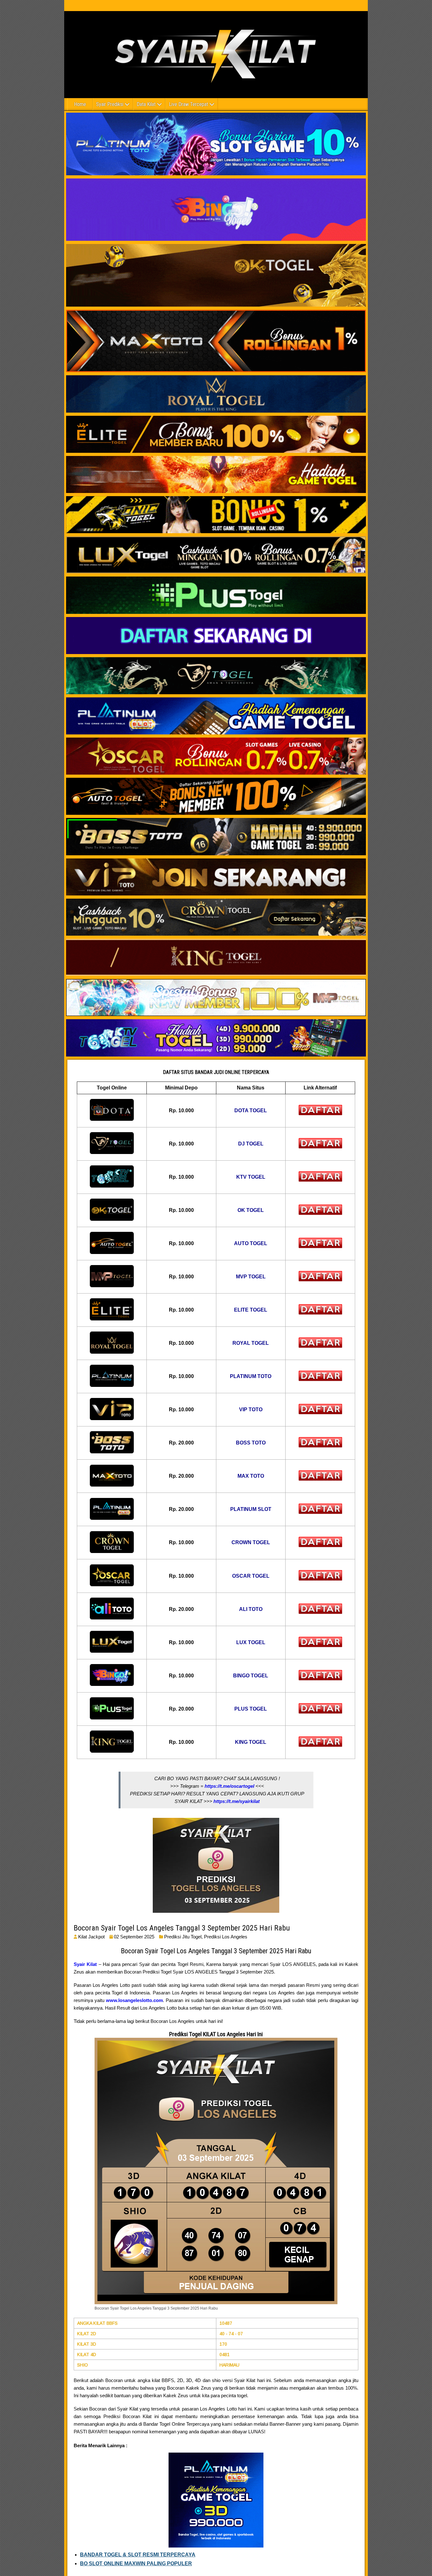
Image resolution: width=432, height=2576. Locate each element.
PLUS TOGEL (251, 1709)
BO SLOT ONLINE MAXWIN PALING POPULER (136, 2564)
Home (80, 104)
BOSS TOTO (251, 1443)
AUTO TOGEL (251, 1243)
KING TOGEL (251, 1742)
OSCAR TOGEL (251, 1576)
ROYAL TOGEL (251, 1343)
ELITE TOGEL (251, 1310)
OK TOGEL (251, 1210)
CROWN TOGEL (251, 1542)
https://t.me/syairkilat (237, 1801)
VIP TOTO (251, 1410)
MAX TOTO (251, 1476)
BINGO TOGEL (251, 1676)
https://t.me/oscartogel (229, 1786)
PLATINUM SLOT (251, 1509)
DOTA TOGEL (251, 1110)
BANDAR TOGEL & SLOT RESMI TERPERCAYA (138, 2555)
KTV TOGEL (251, 1177)
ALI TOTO (251, 1609)
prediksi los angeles (226, 1937)
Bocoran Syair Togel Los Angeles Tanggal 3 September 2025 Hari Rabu (182, 1928)
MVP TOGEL (251, 1277)
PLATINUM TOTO (251, 1376)
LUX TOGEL (251, 1642)
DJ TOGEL (251, 1144)
